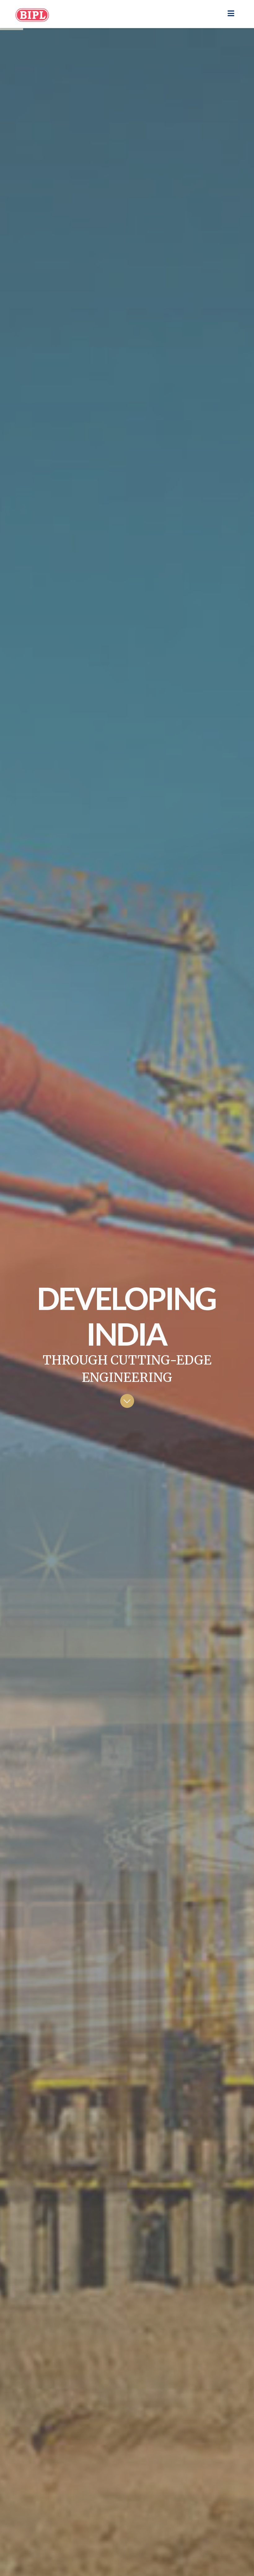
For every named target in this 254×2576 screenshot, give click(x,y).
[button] (231, 13)
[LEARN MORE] (127, 1401)
